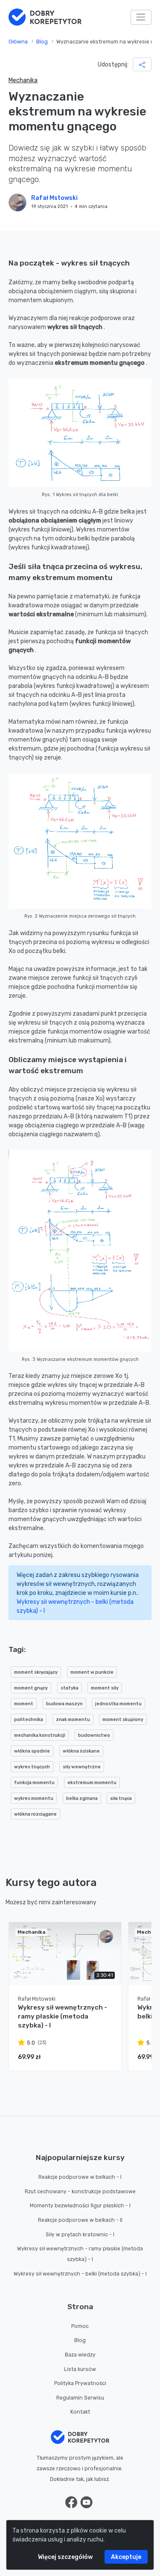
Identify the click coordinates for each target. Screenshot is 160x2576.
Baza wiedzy (80, 2355)
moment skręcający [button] (36, 1672)
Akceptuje (126, 2557)
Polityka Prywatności (80, 2383)
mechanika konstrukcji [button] (40, 1735)
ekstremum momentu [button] (92, 1783)
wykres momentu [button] (34, 1798)
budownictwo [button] (94, 1735)
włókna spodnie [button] (32, 1751)
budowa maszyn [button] (64, 1704)
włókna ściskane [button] (81, 1751)
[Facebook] (72, 2502)
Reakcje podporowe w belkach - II (80, 2220)
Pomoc (80, 2326)
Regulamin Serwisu (80, 2398)
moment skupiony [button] (123, 1720)
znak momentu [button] (73, 1720)
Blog (42, 42)
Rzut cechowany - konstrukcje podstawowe (80, 2192)
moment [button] (24, 1704)
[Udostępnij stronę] (142, 64)
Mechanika (23, 80)
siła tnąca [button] (121, 1798)
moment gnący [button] (31, 1688)
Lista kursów (80, 2369)
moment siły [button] (105, 1688)
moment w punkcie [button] (92, 1672)
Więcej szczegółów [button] (65, 2557)
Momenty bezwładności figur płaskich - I (80, 2206)
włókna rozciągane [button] (35, 1814)
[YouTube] (86, 2502)
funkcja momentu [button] (34, 1783)
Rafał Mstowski (54, 198)
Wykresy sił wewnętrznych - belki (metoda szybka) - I (80, 2274)
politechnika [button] (29, 1720)
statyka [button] (70, 1688)
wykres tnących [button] (32, 1767)
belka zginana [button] (82, 1798)
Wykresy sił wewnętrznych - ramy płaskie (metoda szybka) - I (80, 2254)
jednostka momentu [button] (118, 1704)
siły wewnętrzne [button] (82, 1767)
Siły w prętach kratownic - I (80, 2235)
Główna (18, 42)
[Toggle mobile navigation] (141, 17)
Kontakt (80, 2412)
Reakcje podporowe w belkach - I (80, 2177)
